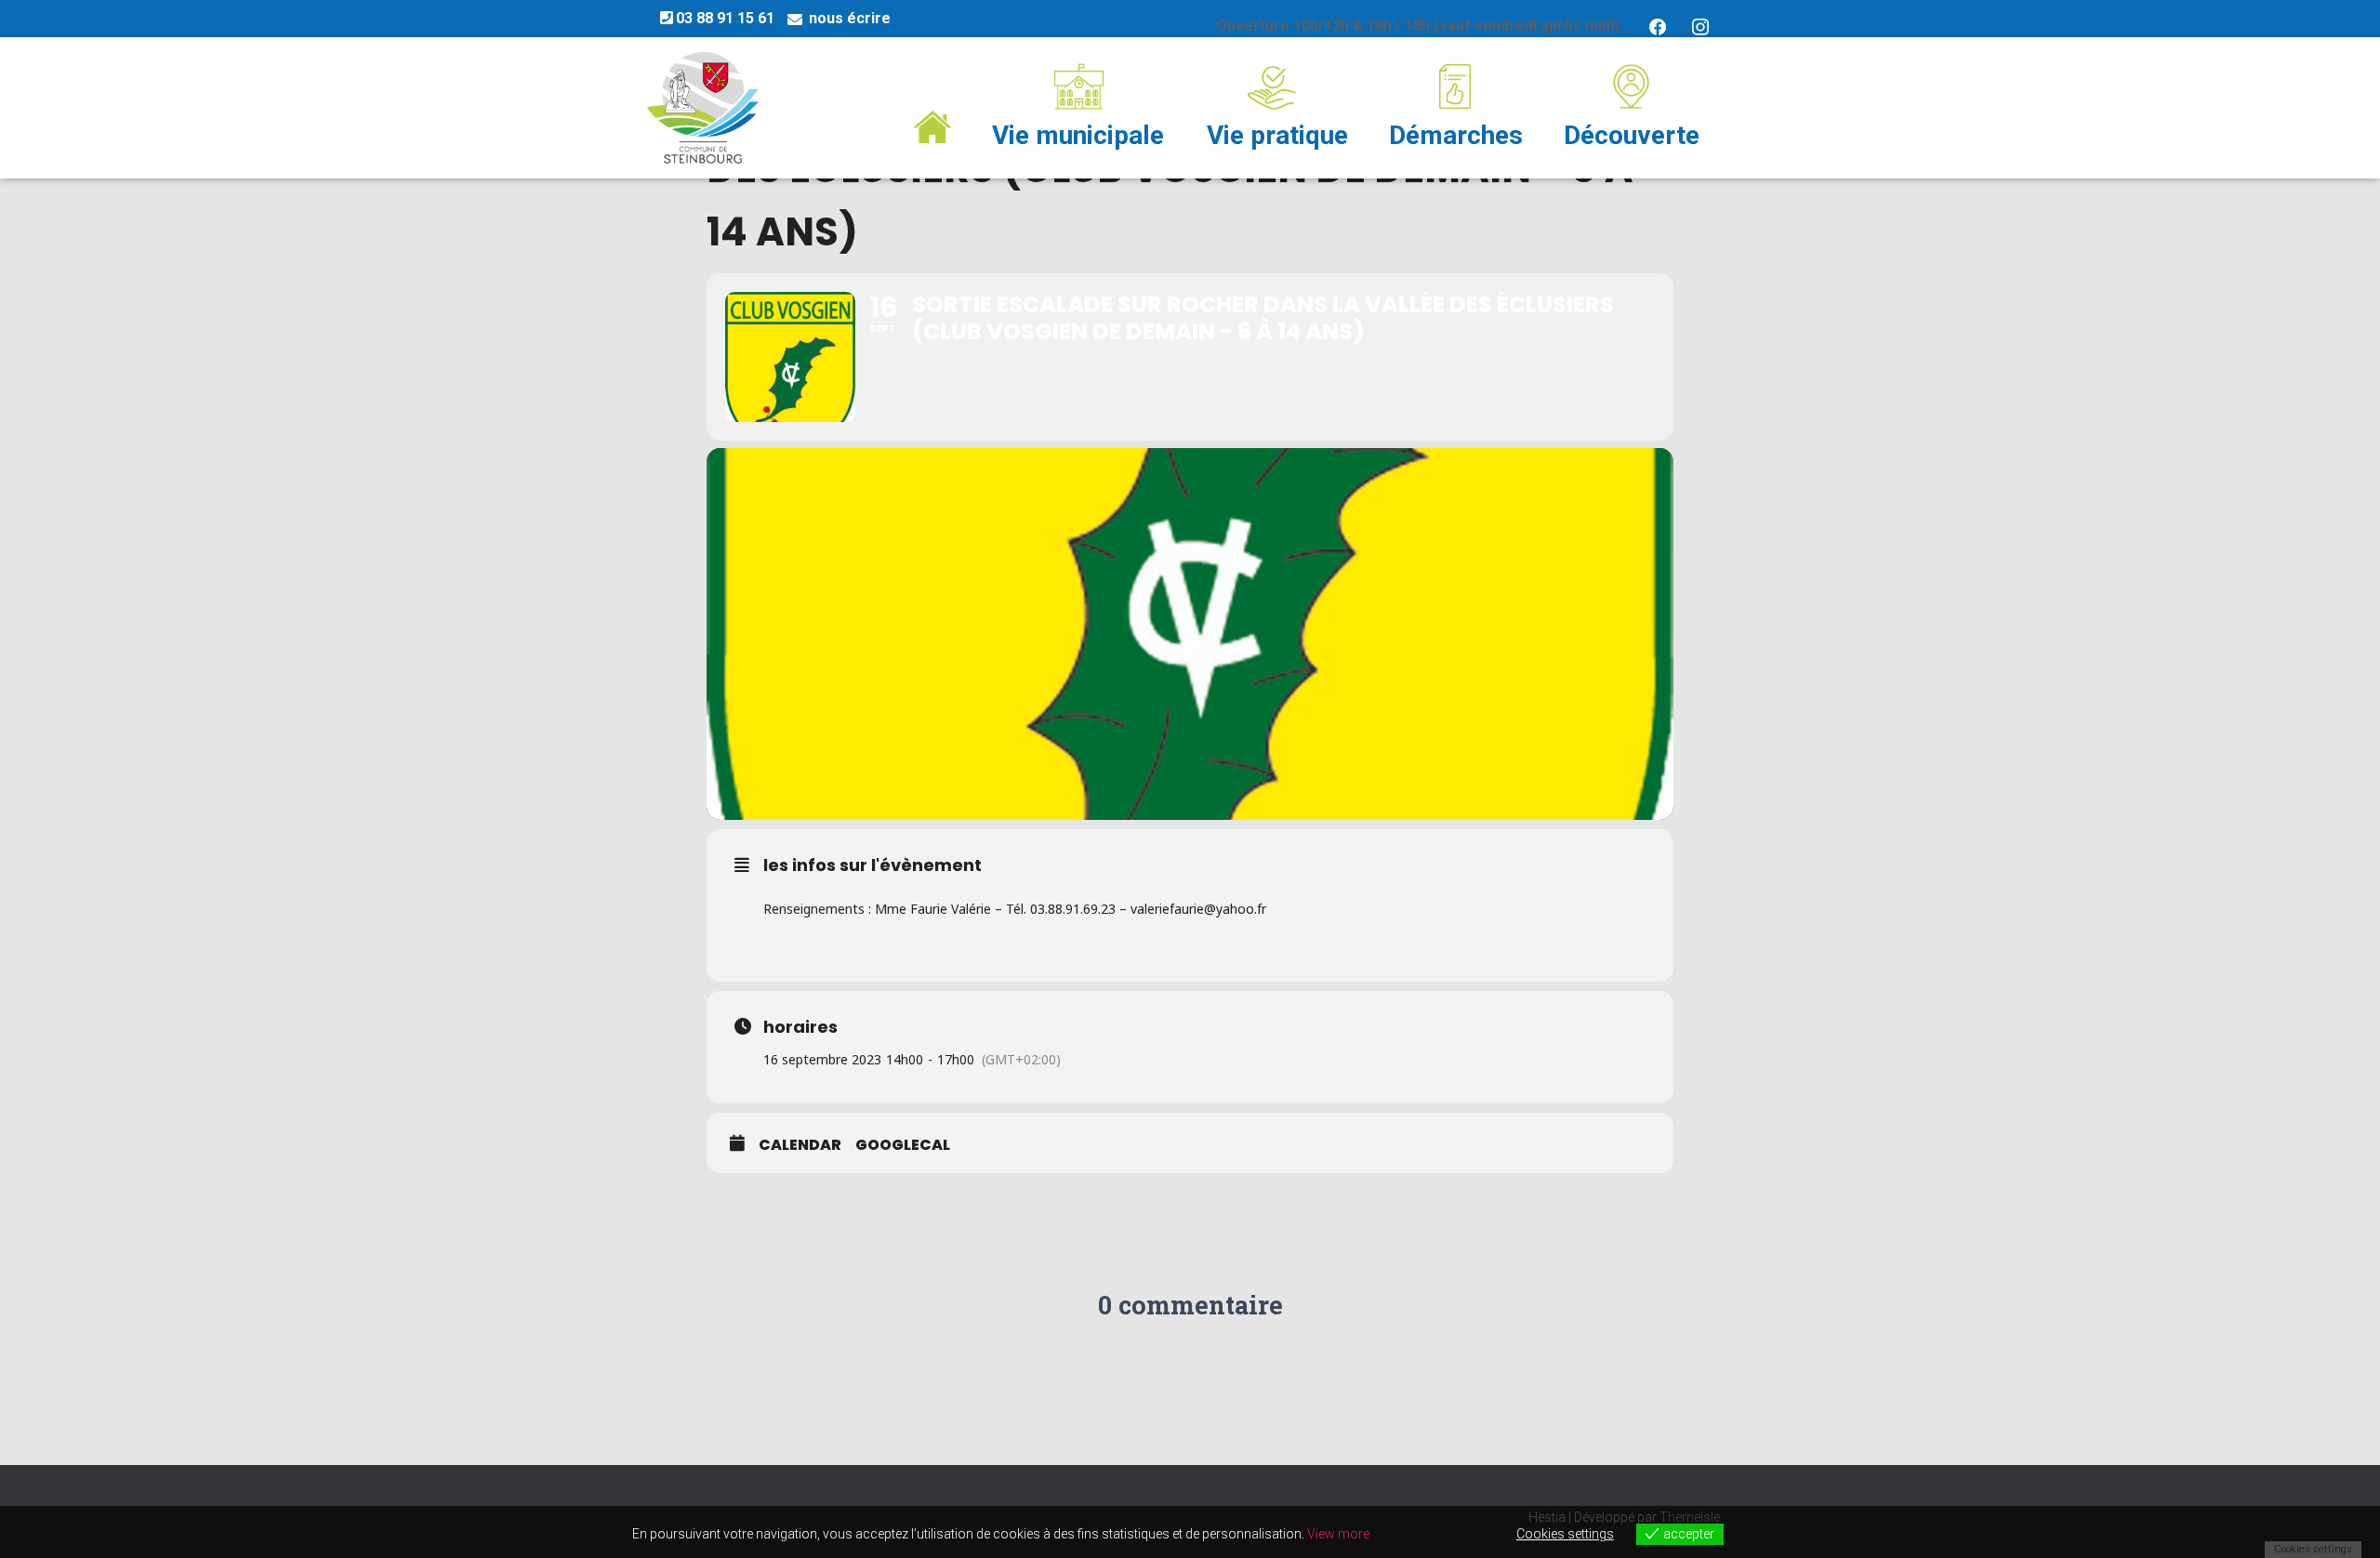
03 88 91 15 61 (725, 18)
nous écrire (850, 18)
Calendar (800, 1145)
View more (1338, 1534)
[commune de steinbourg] (703, 108)
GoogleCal (903, 1145)
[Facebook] (1658, 26)
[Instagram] (1700, 26)
